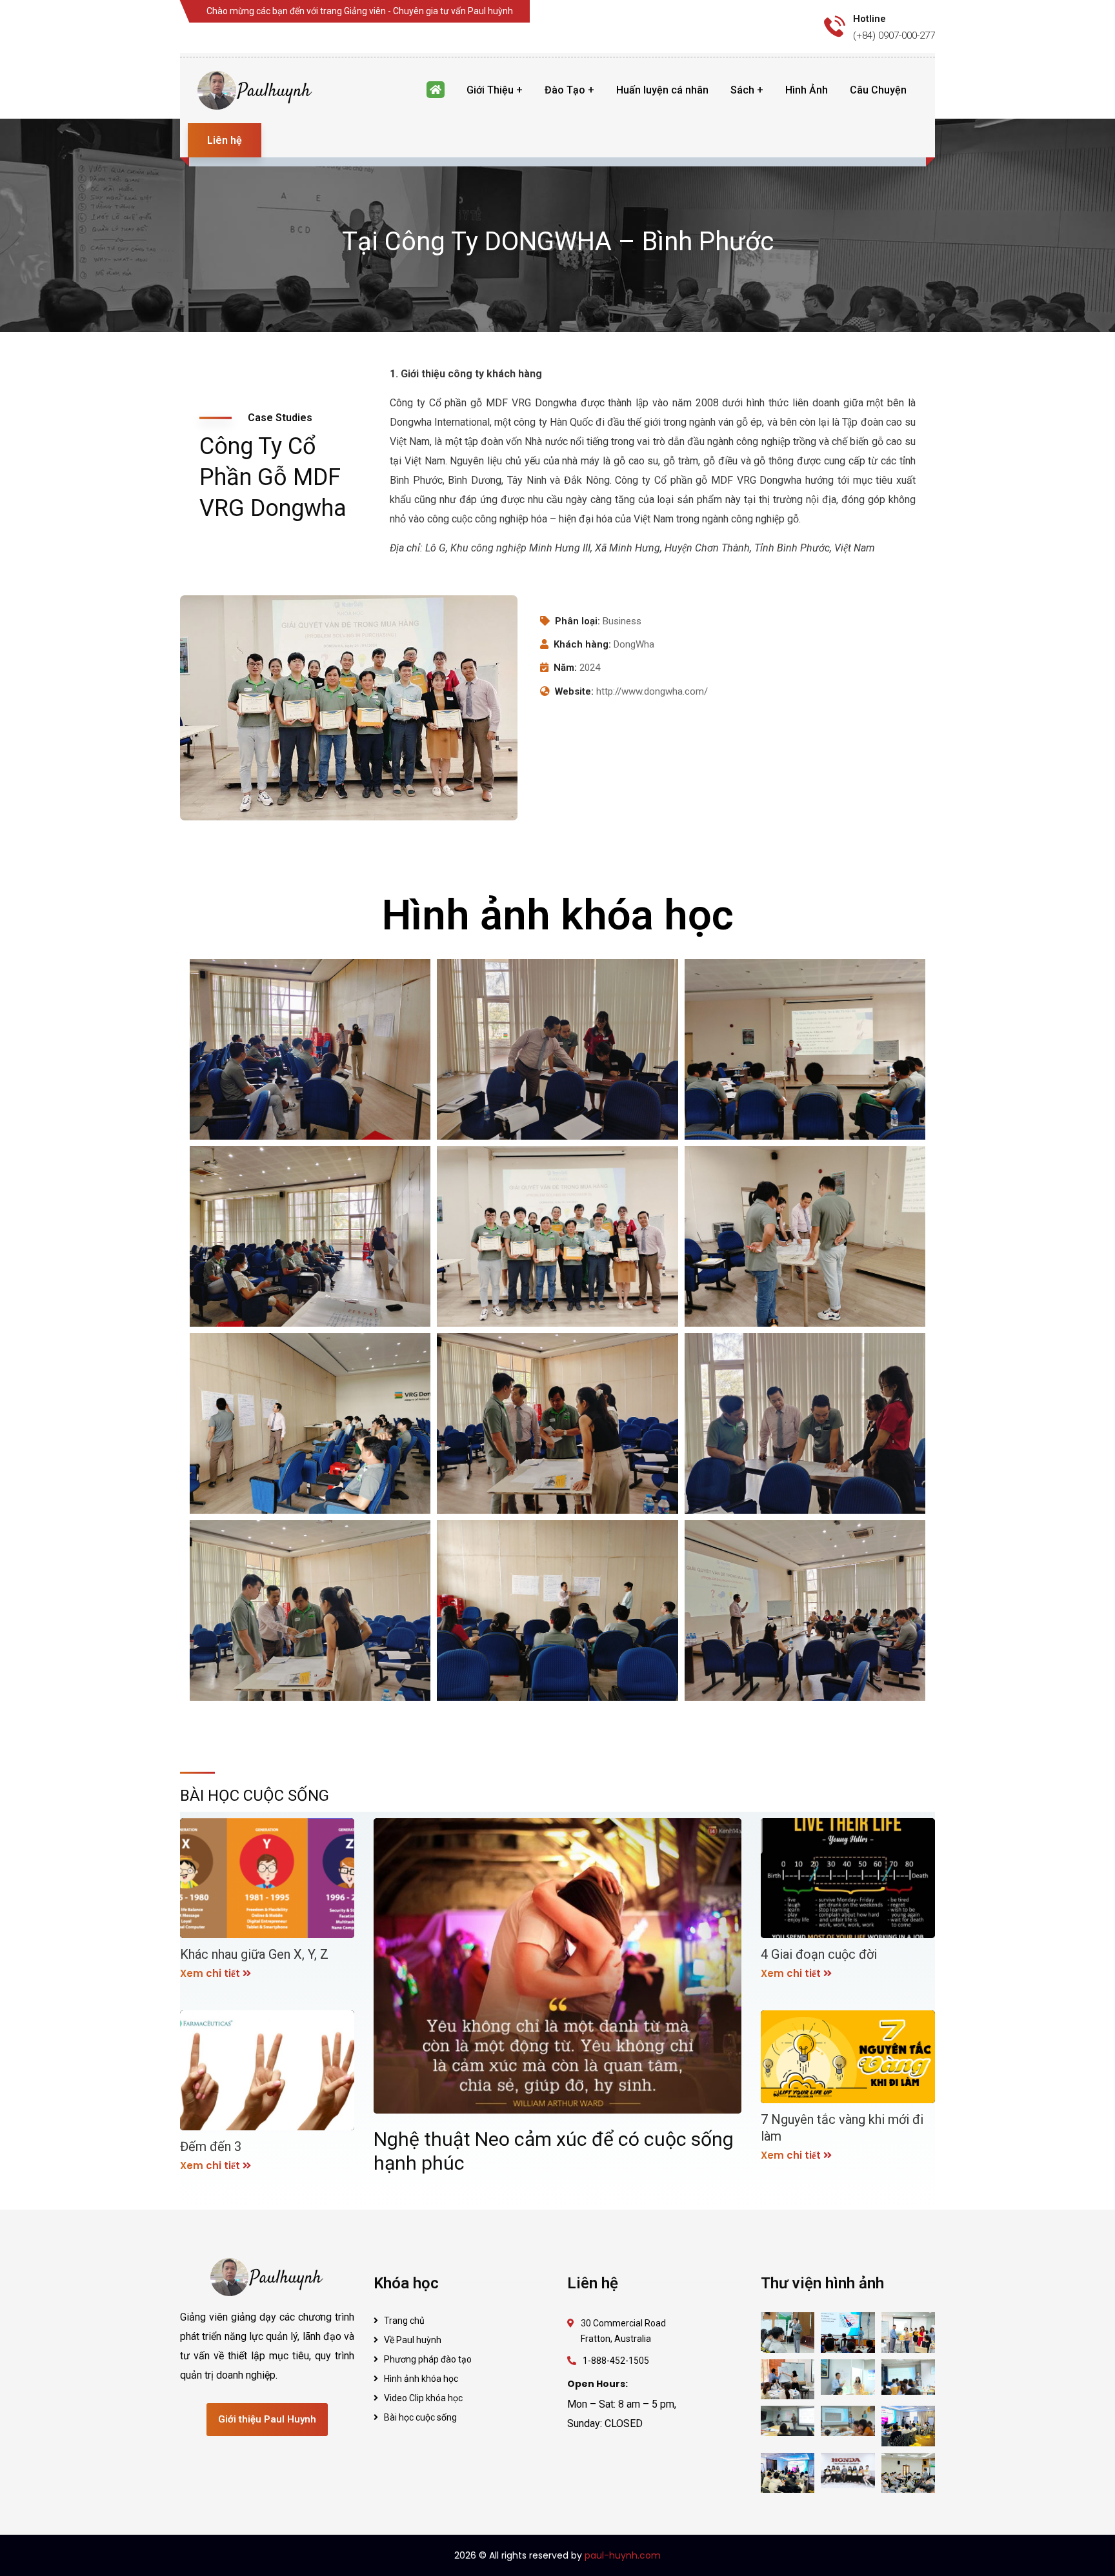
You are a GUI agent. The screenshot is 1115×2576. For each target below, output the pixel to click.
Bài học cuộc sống (420, 2417)
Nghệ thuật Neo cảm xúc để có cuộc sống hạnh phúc (554, 2151)
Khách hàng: (582, 644)
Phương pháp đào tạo (428, 2359)
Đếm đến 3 (211, 2146)
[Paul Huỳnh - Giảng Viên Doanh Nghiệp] (256, 90)
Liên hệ (225, 140)
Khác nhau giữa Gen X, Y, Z (254, 1954)
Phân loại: (578, 621)
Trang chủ (404, 2321)
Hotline (869, 19)
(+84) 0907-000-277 (894, 35)
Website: (574, 691)
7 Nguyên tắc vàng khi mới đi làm (842, 2128)
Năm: (565, 668)
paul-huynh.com (623, 2555)
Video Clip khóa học (423, 2398)
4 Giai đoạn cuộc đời (819, 1954)
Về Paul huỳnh (413, 2340)
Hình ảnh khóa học (421, 2379)
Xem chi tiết (210, 1973)
